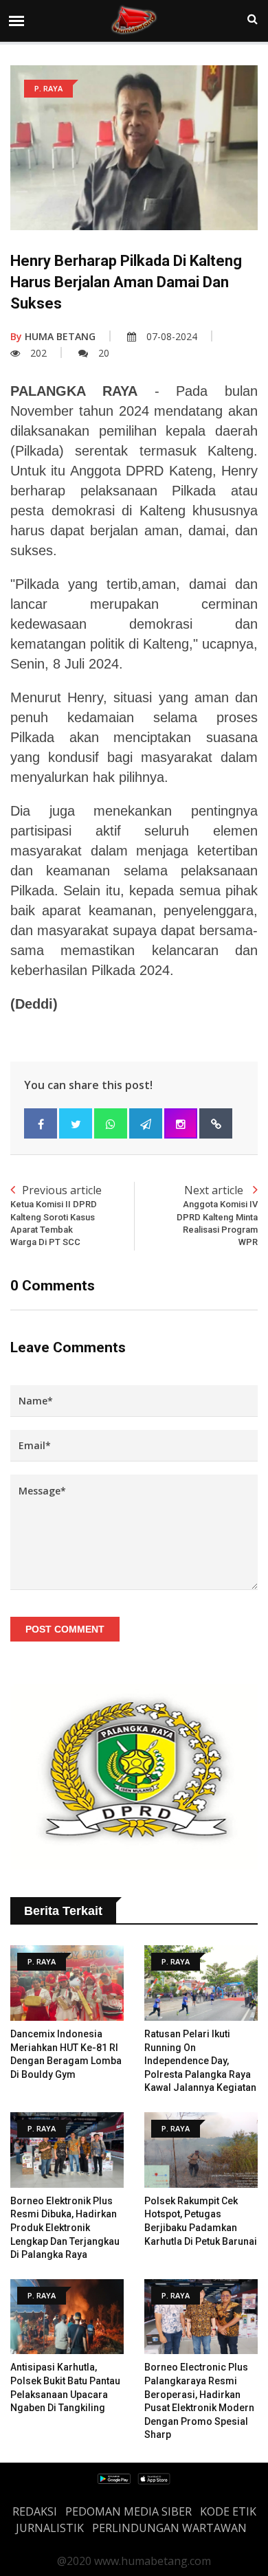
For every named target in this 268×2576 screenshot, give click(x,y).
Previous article (56, 1215)
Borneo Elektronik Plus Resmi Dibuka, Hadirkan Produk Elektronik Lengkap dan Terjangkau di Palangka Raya (65, 2228)
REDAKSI (35, 2511)
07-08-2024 (172, 336)
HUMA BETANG (53, 336)
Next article (217, 1215)
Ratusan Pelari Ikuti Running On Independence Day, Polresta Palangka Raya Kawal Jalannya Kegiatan (200, 2061)
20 (104, 353)
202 (38, 353)
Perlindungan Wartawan (169, 2528)
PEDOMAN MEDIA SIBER (129, 2511)
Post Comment (65, 1629)
